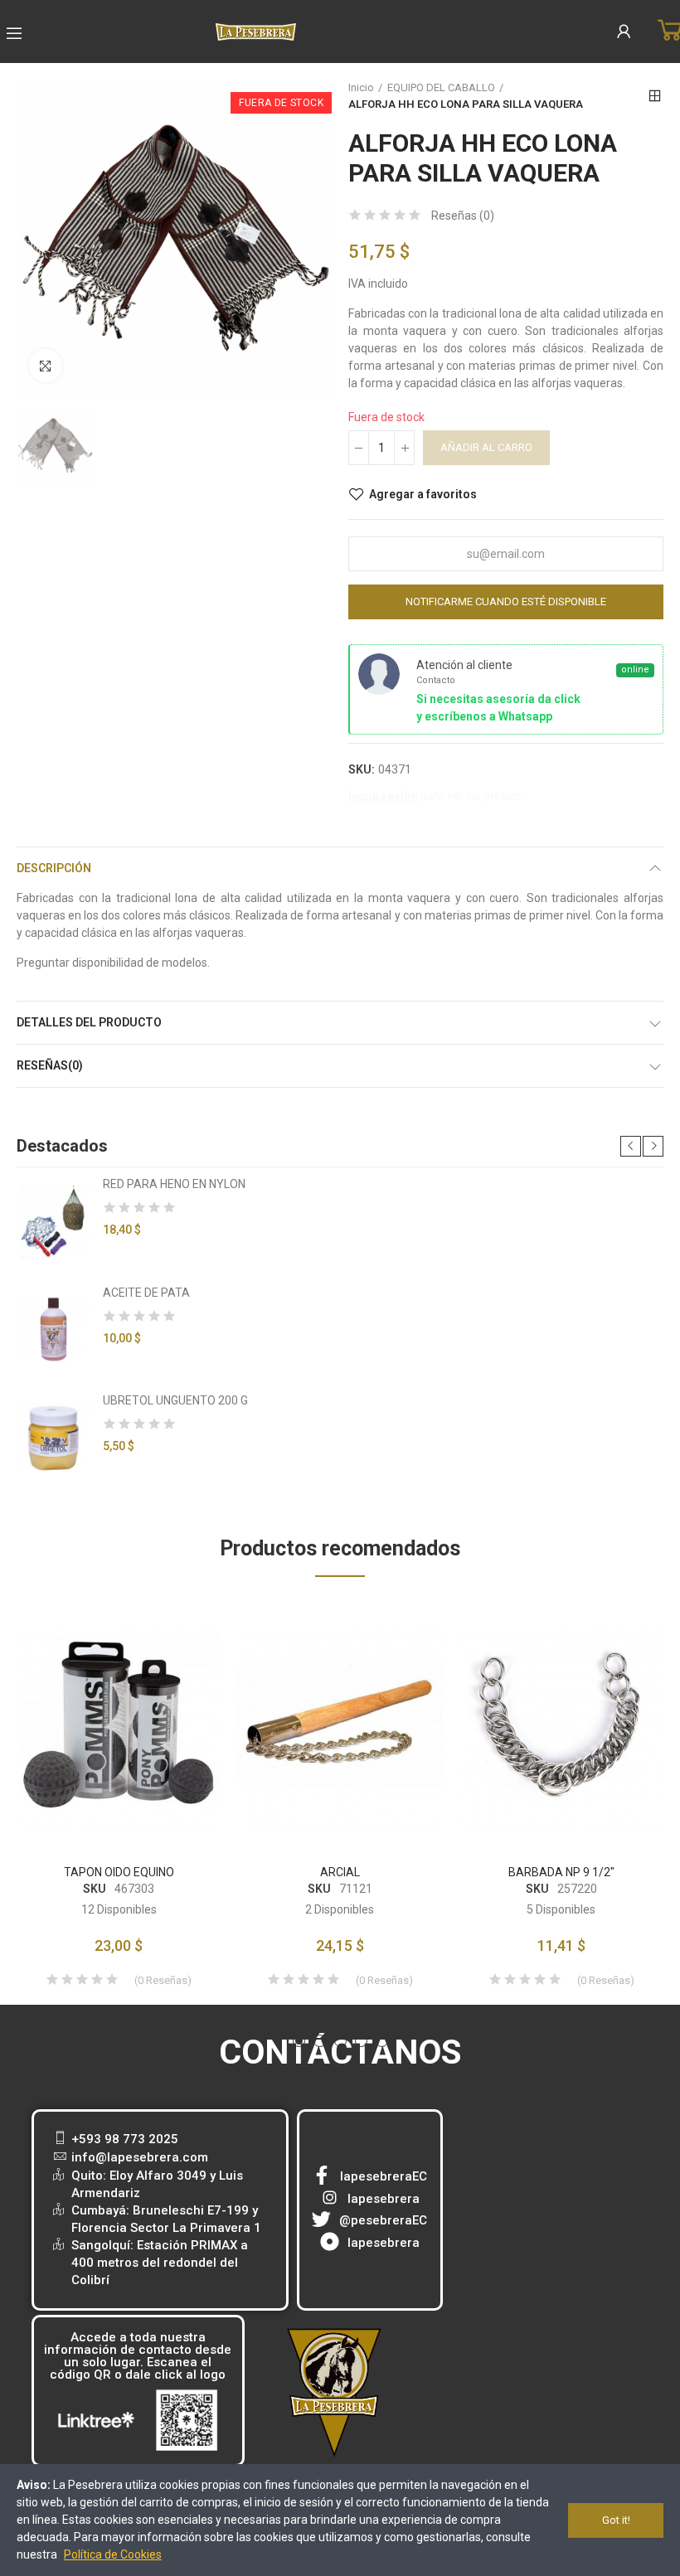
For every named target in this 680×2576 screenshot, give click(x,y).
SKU (95, 1889)
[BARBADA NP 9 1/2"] (561, 1725)
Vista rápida (180, 1660)
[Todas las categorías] (14, 33)
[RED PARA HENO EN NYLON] (53, 1221)
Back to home (655, 96)
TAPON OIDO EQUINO (119, 1872)
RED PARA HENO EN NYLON (174, 1184)
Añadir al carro (486, 447)
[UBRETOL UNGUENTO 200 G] (53, 1438)
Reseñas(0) (50, 1065)
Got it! (616, 2520)
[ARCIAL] (340, 1725)
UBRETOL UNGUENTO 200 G (175, 1400)
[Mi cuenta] (624, 32)
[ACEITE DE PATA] (53, 1330)
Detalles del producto (89, 1022)
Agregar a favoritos (423, 494)
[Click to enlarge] (46, 366)
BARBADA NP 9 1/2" (561, 1872)
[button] (631, 1146)
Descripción (54, 868)
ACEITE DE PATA (146, 1293)
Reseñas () (463, 216)
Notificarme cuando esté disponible (506, 602)
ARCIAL (340, 1872)
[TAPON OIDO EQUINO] (119, 1725)
